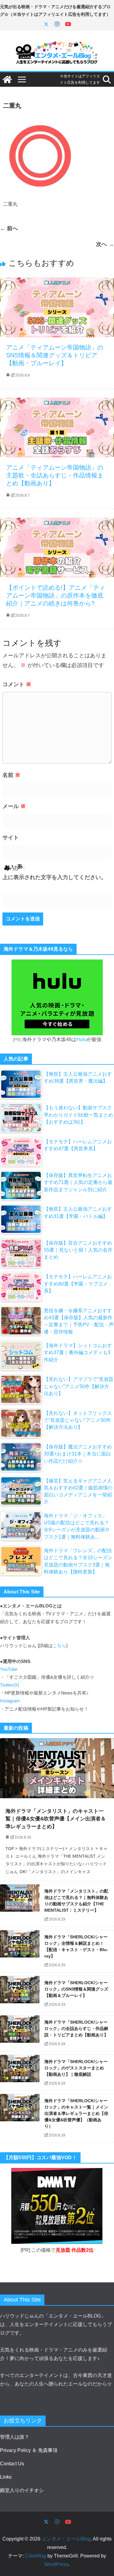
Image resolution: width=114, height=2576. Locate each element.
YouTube (9, 1669)
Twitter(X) (10, 1685)
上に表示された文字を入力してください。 (54, 877)
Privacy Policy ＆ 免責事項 (29, 2450)
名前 (11, 775)
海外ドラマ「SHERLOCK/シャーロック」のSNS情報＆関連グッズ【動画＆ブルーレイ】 (76, 1989)
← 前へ (9, 228)
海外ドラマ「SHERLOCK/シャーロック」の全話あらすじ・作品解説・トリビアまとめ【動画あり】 (76, 2028)
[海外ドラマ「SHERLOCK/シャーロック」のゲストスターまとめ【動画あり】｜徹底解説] (20, 2073)
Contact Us (12, 2464)
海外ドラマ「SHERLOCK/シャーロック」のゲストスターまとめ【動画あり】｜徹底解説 (76, 2068)
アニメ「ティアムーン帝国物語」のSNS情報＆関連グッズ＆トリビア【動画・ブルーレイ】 (55, 355)
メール (14, 806)
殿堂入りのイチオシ (22, 2490)
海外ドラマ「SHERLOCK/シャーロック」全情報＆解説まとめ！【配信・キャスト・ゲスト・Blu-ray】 (76, 1946)
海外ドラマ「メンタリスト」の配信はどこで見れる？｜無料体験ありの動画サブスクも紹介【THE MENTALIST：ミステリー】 (76, 1901)
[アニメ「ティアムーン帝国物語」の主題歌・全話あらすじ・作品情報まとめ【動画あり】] (57, 402)
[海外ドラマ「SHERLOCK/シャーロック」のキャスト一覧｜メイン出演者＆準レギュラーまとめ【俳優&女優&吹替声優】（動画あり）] (20, 2118)
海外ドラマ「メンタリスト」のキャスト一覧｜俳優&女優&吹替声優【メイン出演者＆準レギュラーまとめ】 (56, 1819)
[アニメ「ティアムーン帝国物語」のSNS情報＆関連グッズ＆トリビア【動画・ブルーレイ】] (57, 282)
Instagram (10, 1701)
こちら (59, 1646)
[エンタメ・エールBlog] (7, 79)
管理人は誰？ (15, 2437)
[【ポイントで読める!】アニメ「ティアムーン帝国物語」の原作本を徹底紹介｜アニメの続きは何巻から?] (57, 522)
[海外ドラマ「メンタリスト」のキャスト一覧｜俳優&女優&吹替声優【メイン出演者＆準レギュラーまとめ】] (57, 1768)
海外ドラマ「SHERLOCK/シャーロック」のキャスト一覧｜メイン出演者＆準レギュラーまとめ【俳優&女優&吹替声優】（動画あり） (76, 2113)
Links (6, 2477)
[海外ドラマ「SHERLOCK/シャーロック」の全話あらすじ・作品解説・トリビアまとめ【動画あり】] (20, 2033)
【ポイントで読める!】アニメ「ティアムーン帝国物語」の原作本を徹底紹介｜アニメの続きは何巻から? (56, 595)
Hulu (81, 1039)
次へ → (105, 244)
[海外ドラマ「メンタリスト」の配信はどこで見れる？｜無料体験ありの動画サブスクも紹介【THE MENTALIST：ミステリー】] (20, 1905)
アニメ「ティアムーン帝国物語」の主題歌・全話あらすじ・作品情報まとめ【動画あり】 (55, 475)
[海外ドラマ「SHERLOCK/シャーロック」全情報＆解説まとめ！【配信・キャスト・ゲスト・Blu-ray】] (20, 1951)
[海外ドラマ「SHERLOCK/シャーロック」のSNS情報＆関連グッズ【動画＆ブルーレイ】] (20, 1994)
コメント (17, 684)
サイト (11, 838)
